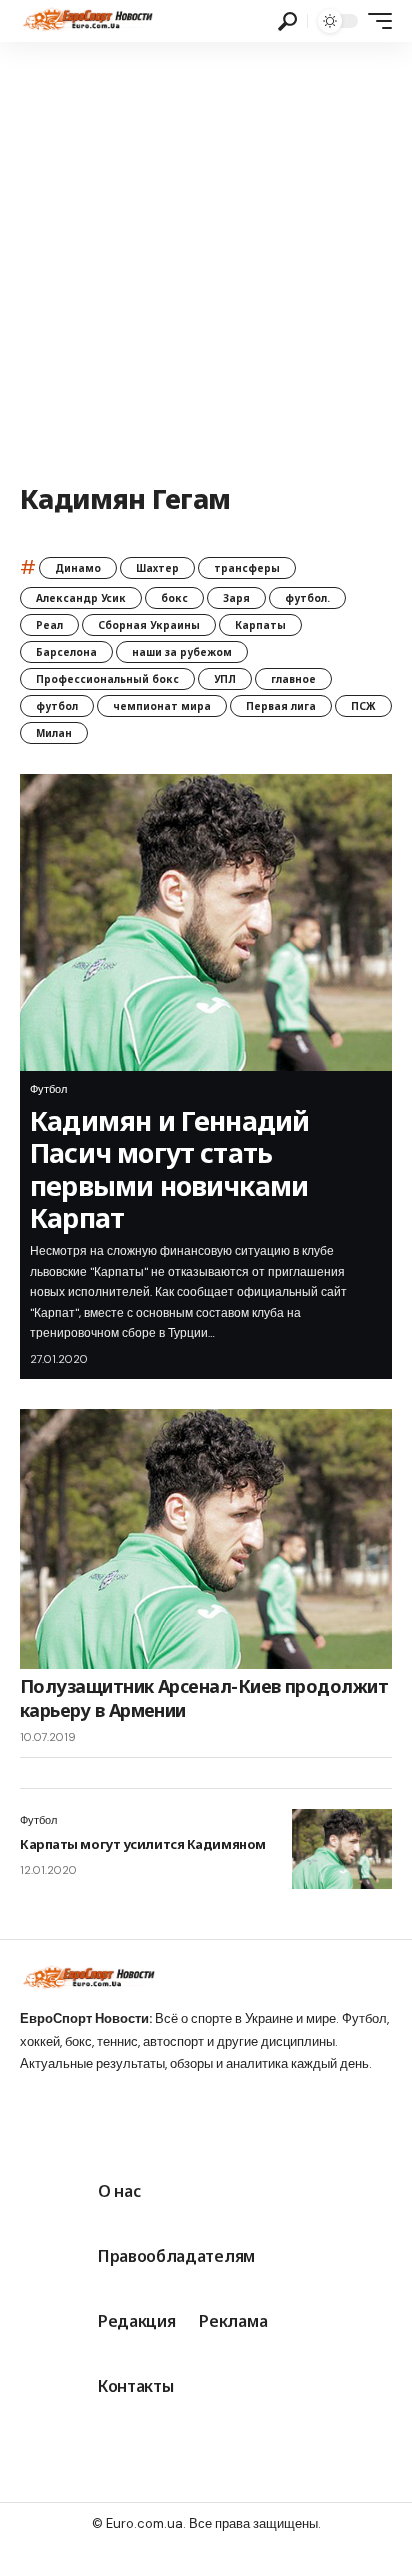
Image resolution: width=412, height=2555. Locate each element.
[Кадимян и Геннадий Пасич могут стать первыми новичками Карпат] (206, 923)
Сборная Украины (149, 625)
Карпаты (260, 625)
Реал (49, 625)
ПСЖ (363, 706)
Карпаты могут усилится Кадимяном (143, 1844)
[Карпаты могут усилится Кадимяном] (342, 1849)
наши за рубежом (182, 652)
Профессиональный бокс (107, 679)
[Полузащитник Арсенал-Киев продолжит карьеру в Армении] (206, 1539)
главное (293, 679)
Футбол (48, 1089)
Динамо (78, 568)
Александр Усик (81, 598)
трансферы (247, 568)
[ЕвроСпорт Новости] (86, 21)
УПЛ (225, 679)
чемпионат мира (162, 706)
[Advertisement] (206, 258)
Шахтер (157, 568)
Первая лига (281, 706)
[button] (287, 21)
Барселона (66, 652)
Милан (54, 733)
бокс (174, 598)
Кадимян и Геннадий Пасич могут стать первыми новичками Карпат (169, 1169)
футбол (57, 706)
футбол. (307, 598)
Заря (236, 598)
